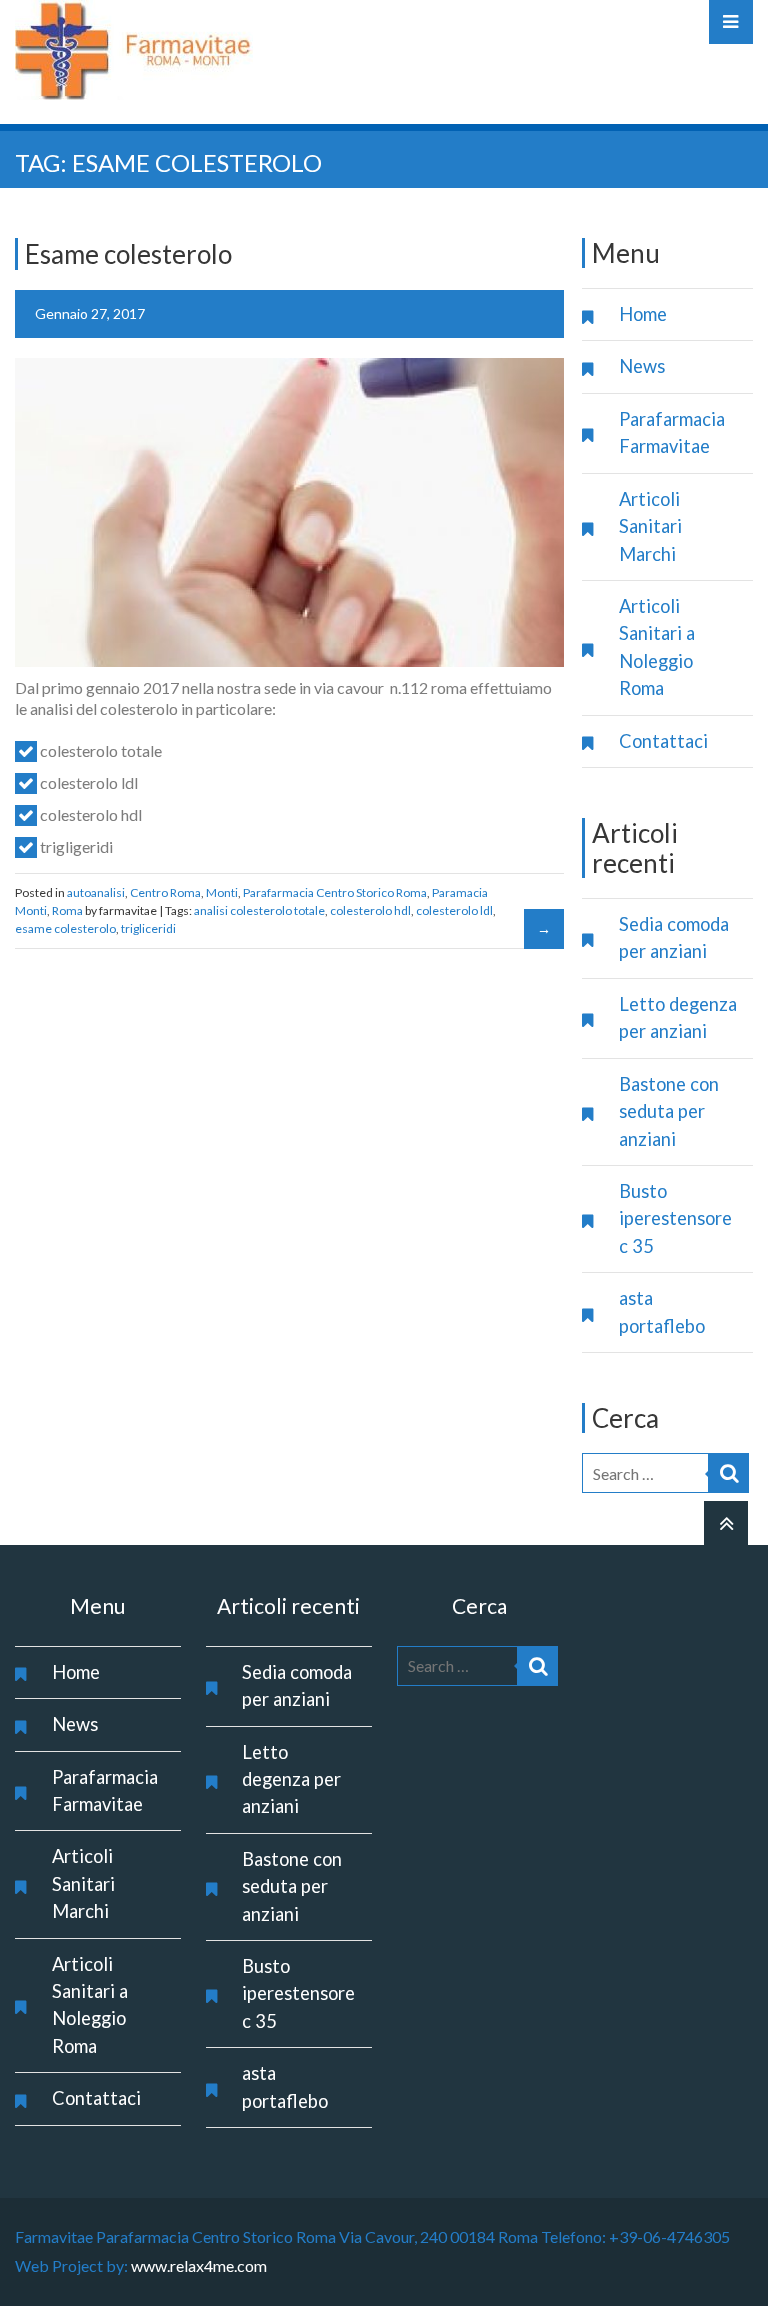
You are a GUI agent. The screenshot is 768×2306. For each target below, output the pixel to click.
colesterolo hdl (370, 910)
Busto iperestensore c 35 (675, 1218)
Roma (67, 910)
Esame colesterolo (128, 254)
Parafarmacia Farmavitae (672, 432)
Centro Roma (165, 892)
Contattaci (663, 741)
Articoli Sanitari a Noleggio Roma (657, 647)
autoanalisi (96, 892)
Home (643, 314)
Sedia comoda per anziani (674, 937)
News (642, 366)
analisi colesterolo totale (259, 910)
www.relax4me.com (199, 2265)
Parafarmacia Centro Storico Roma (335, 892)
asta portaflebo (662, 1311)
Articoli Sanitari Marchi (650, 526)
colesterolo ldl (454, 910)
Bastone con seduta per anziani (669, 1111)
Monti (222, 892)
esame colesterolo (65, 928)
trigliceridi (148, 928)
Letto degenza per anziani (678, 1017)
